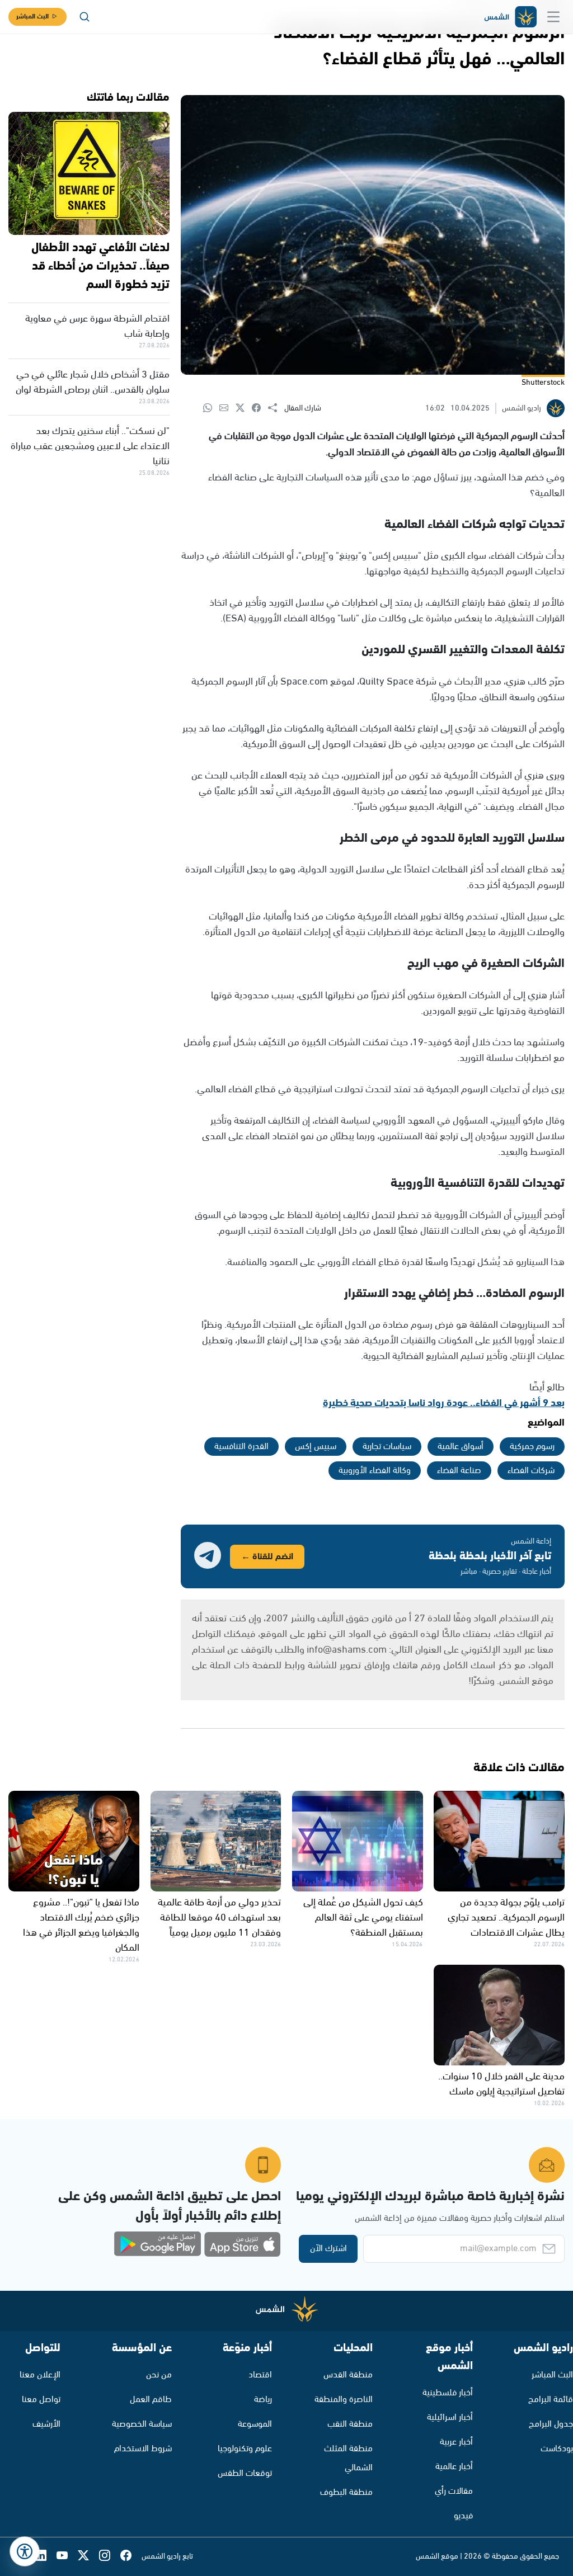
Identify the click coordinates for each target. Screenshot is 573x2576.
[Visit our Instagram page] (110, 2557)
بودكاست (557, 2449)
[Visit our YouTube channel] (67, 2557)
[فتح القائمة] (553, 17)
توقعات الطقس (245, 2473)
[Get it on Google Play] (158, 2244)
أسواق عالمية (461, 1447)
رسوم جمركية (532, 1447)
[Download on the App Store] (242, 2244)
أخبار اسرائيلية (450, 2417)
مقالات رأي (454, 2491)
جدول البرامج (551, 2424)
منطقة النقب (350, 2424)
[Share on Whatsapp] (211, 409)
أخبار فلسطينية (448, 2393)
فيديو (463, 2516)
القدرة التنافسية (241, 1447)
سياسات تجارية (387, 1447)
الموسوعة (255, 2424)
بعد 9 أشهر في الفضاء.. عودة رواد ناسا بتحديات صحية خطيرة (444, 1403)
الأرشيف (46, 2424)
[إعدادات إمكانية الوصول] (25, 2551)
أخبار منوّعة (247, 2348)
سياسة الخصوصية (142, 2424)
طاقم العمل (151, 2400)
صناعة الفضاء (459, 1471)
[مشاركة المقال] (276, 408)
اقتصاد (260, 2375)
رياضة (263, 2400)
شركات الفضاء (531, 1471)
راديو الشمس (543, 2348)
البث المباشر (32, 16)
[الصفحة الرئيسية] (510, 17)
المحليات (353, 2348)
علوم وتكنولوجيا (245, 2449)
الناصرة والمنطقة (344, 2400)
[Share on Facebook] (260, 409)
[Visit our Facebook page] (131, 2557)
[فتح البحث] (84, 17)
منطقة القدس (348, 2375)
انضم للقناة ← (267, 1557)
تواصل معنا (41, 2400)
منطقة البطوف (346, 2492)
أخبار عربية (456, 2442)
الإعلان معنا (40, 2375)
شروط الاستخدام (143, 2449)
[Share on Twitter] (244, 409)
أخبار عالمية (454, 2467)
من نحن (159, 2375)
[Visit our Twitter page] (88, 2557)
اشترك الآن (328, 2249)
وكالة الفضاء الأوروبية (375, 1471)
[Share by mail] (227, 409)
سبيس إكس (316, 1447)
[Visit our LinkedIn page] (46, 2557)
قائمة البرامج (551, 2400)
